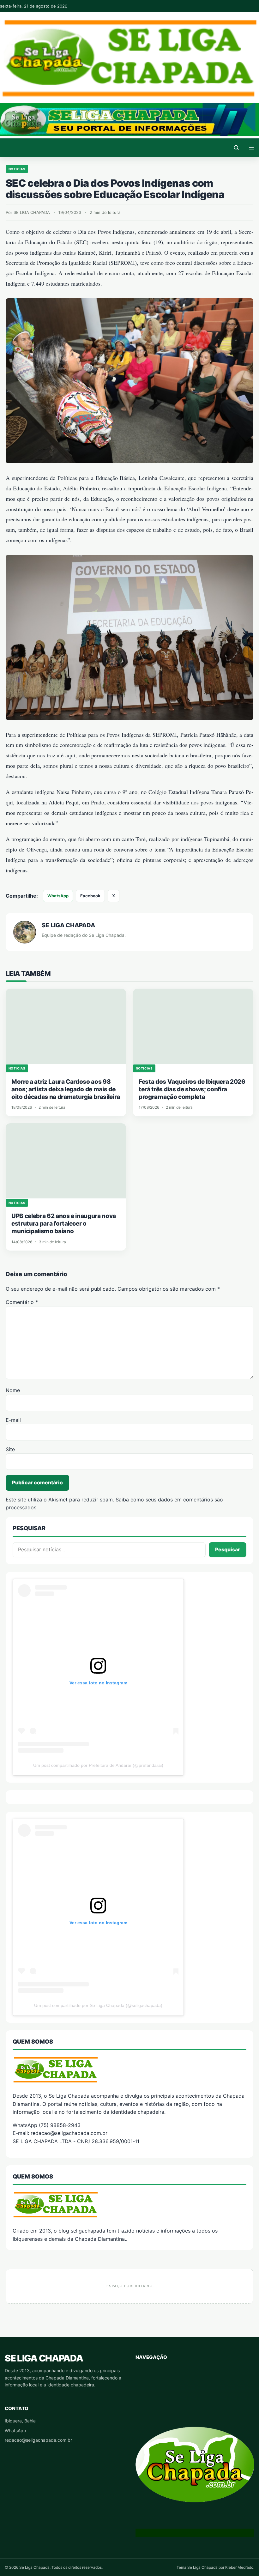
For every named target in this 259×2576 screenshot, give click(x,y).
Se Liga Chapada (44, 2358)
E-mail (13, 1420)
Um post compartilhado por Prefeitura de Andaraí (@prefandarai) (98, 1765)
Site (10, 1449)
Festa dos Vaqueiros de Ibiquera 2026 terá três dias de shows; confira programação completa (192, 1089)
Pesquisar (228, 1549)
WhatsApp (58, 896)
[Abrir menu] (251, 148)
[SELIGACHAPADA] (129, 2204)
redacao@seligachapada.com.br (38, 2440)
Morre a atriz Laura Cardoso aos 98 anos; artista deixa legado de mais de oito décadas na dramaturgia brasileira (66, 1089)
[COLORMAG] (129, 2070)
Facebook (90, 896)
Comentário (22, 1302)
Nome (13, 1390)
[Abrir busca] (236, 148)
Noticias (17, 169)
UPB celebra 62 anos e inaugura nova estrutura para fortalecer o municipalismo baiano (64, 1224)
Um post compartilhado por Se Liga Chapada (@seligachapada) (98, 2005)
